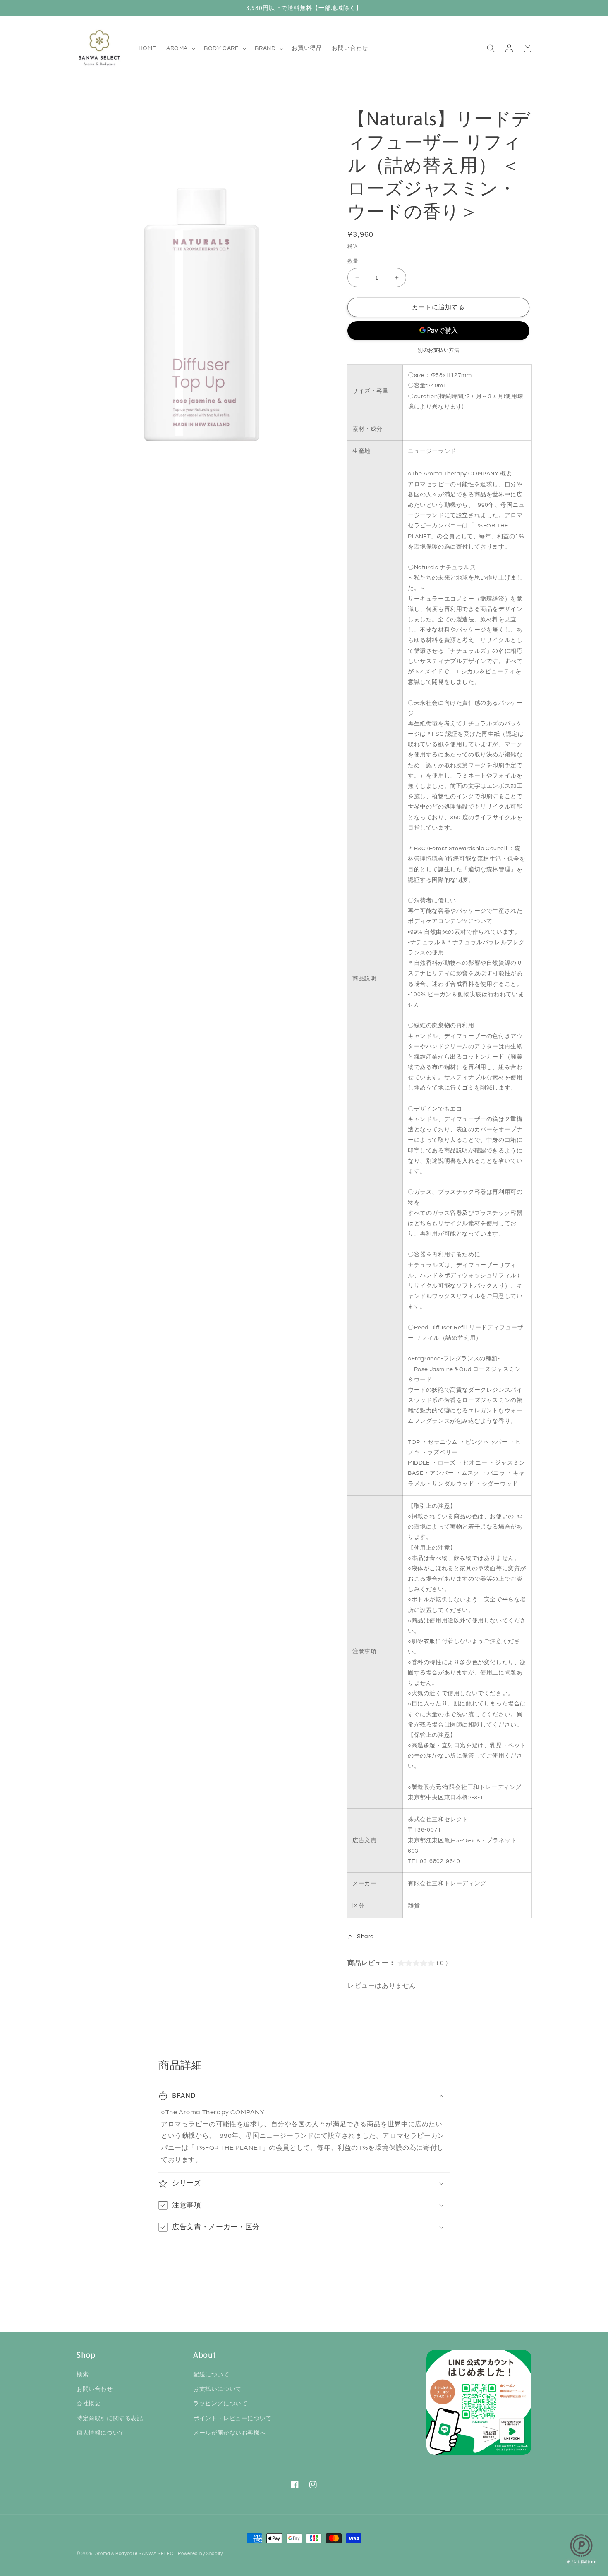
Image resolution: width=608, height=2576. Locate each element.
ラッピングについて (220, 2404)
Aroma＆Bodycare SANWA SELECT (136, 2553)
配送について (211, 2375)
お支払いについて (217, 2389)
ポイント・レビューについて (232, 2419)
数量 (353, 261)
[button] (180, 48)
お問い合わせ (95, 2389)
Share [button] (365, 1937)
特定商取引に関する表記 (110, 2419)
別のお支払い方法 (438, 350)
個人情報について (101, 2433)
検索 (83, 2375)
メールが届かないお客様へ (229, 2433)
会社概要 (89, 2404)
